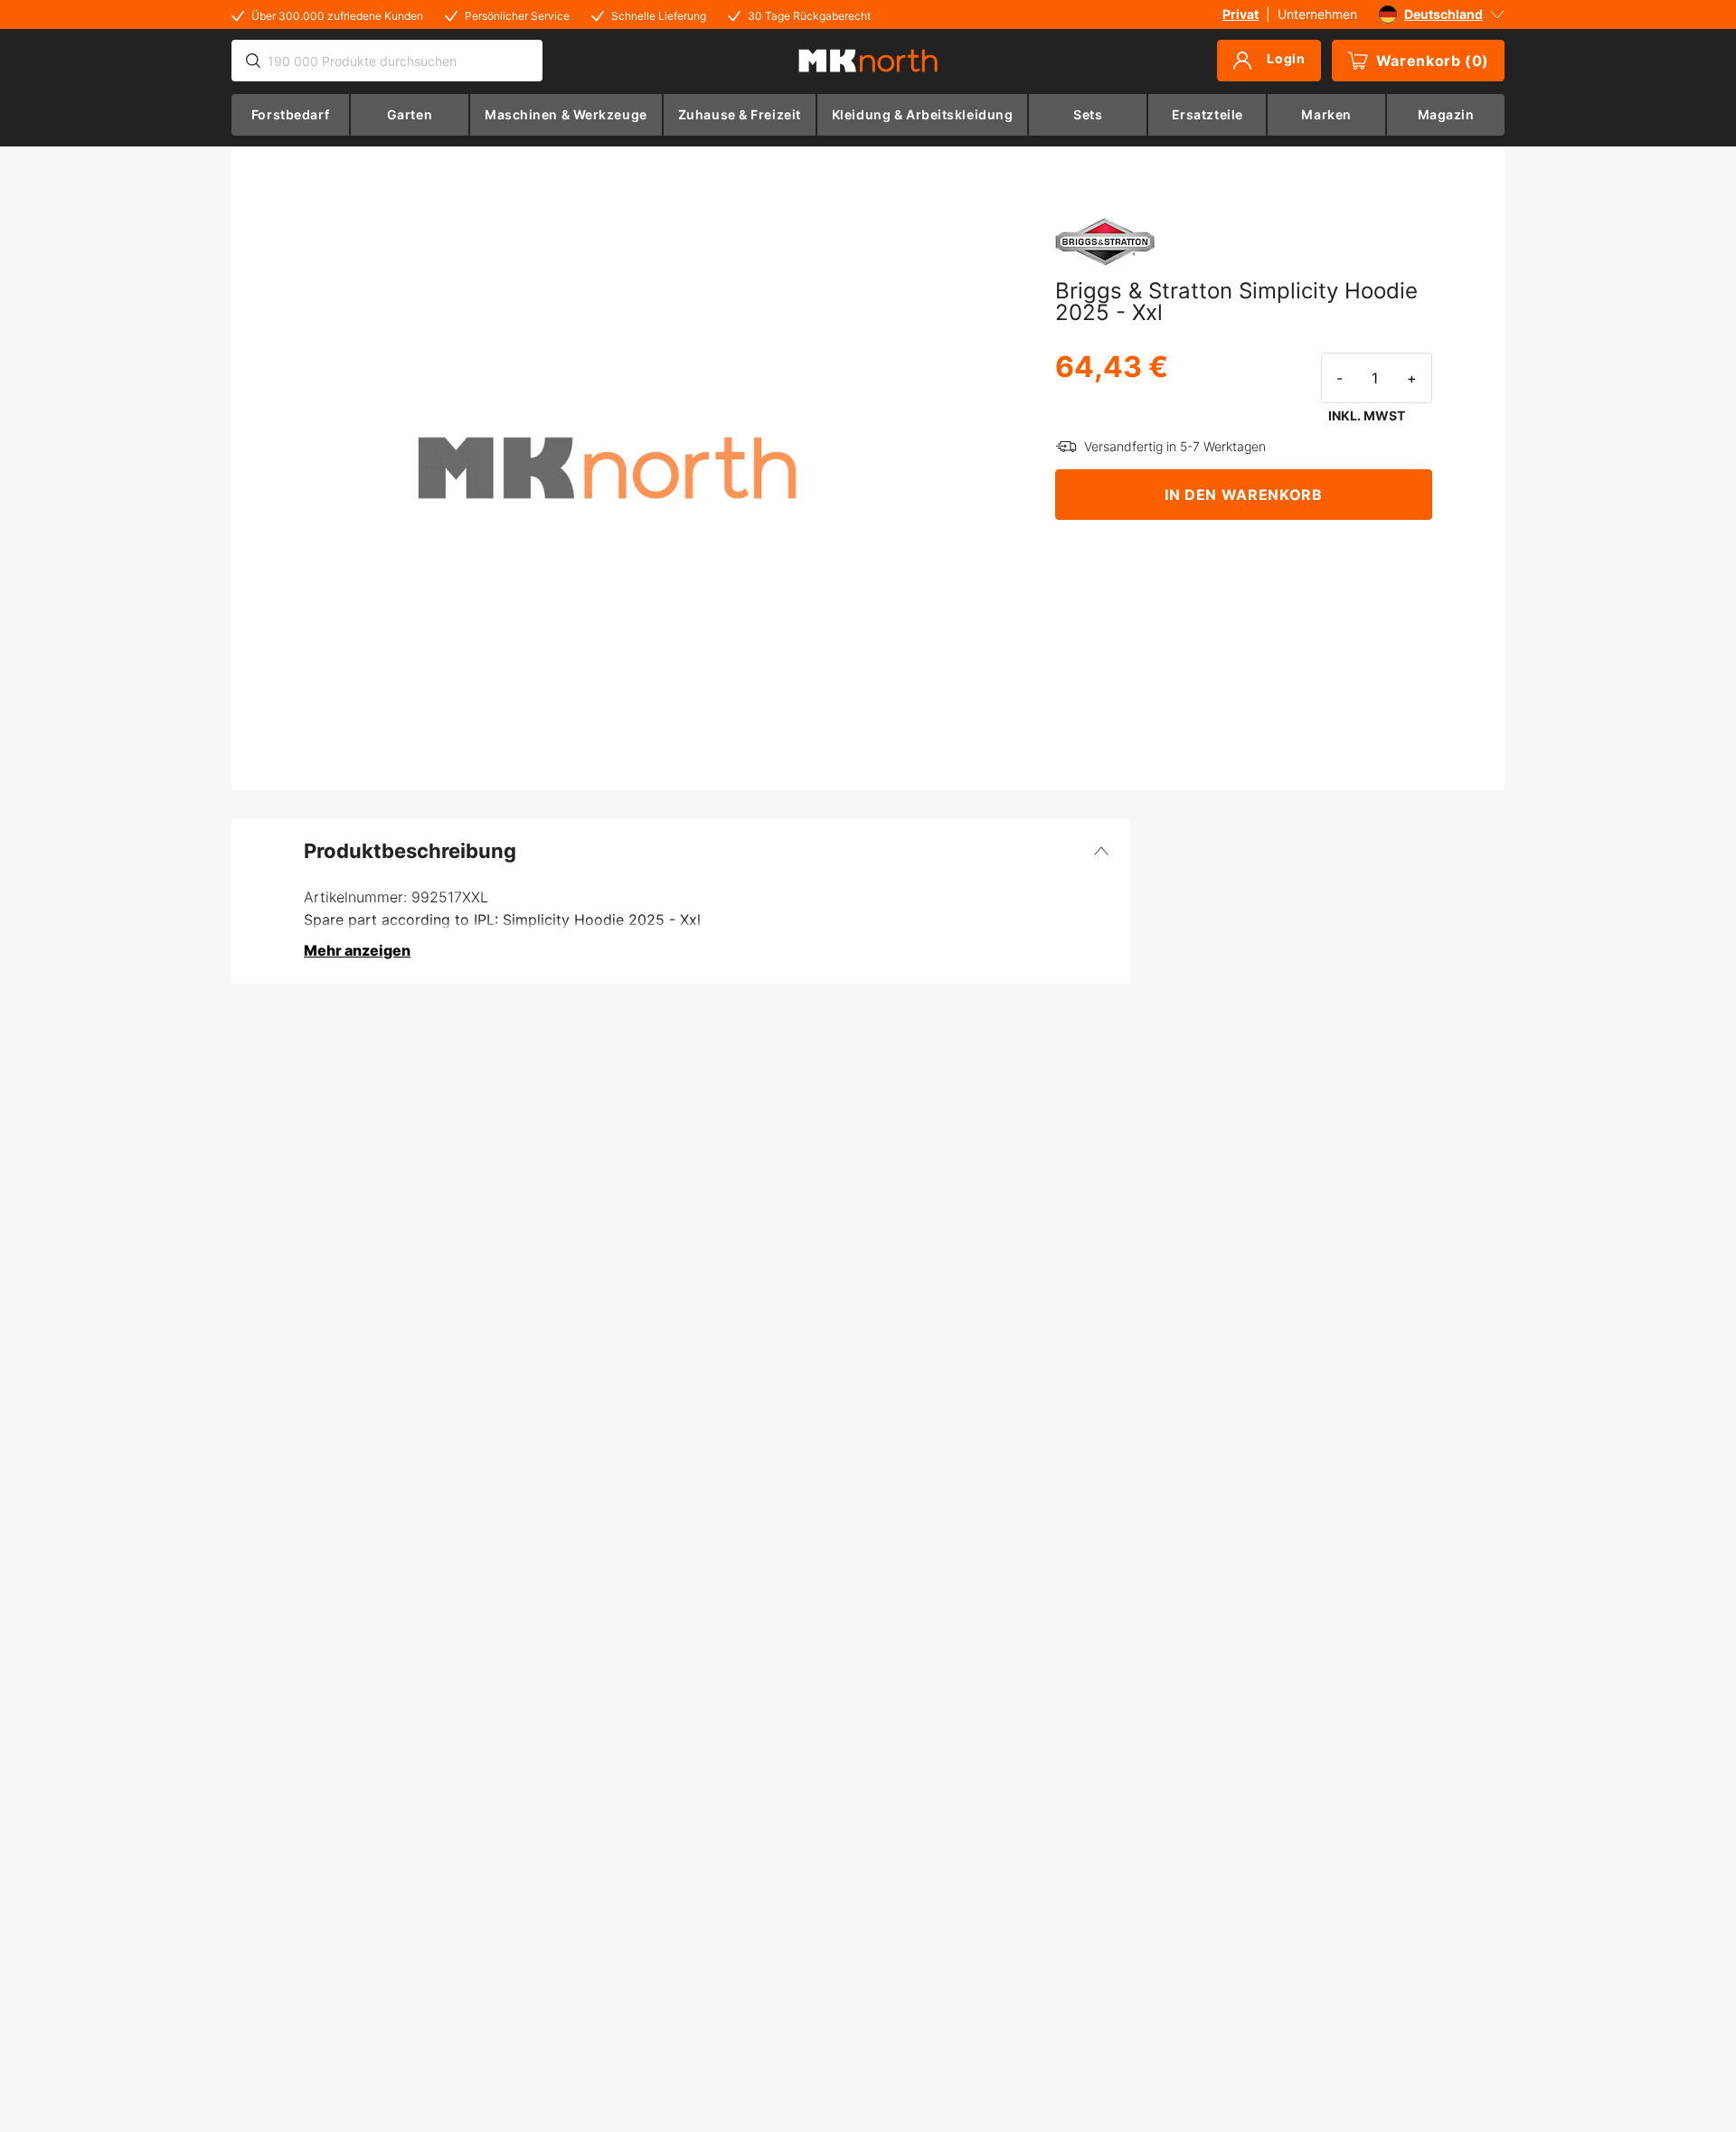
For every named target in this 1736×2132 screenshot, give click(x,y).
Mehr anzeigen (357, 950)
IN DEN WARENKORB (1243, 495)
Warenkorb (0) (1433, 61)
